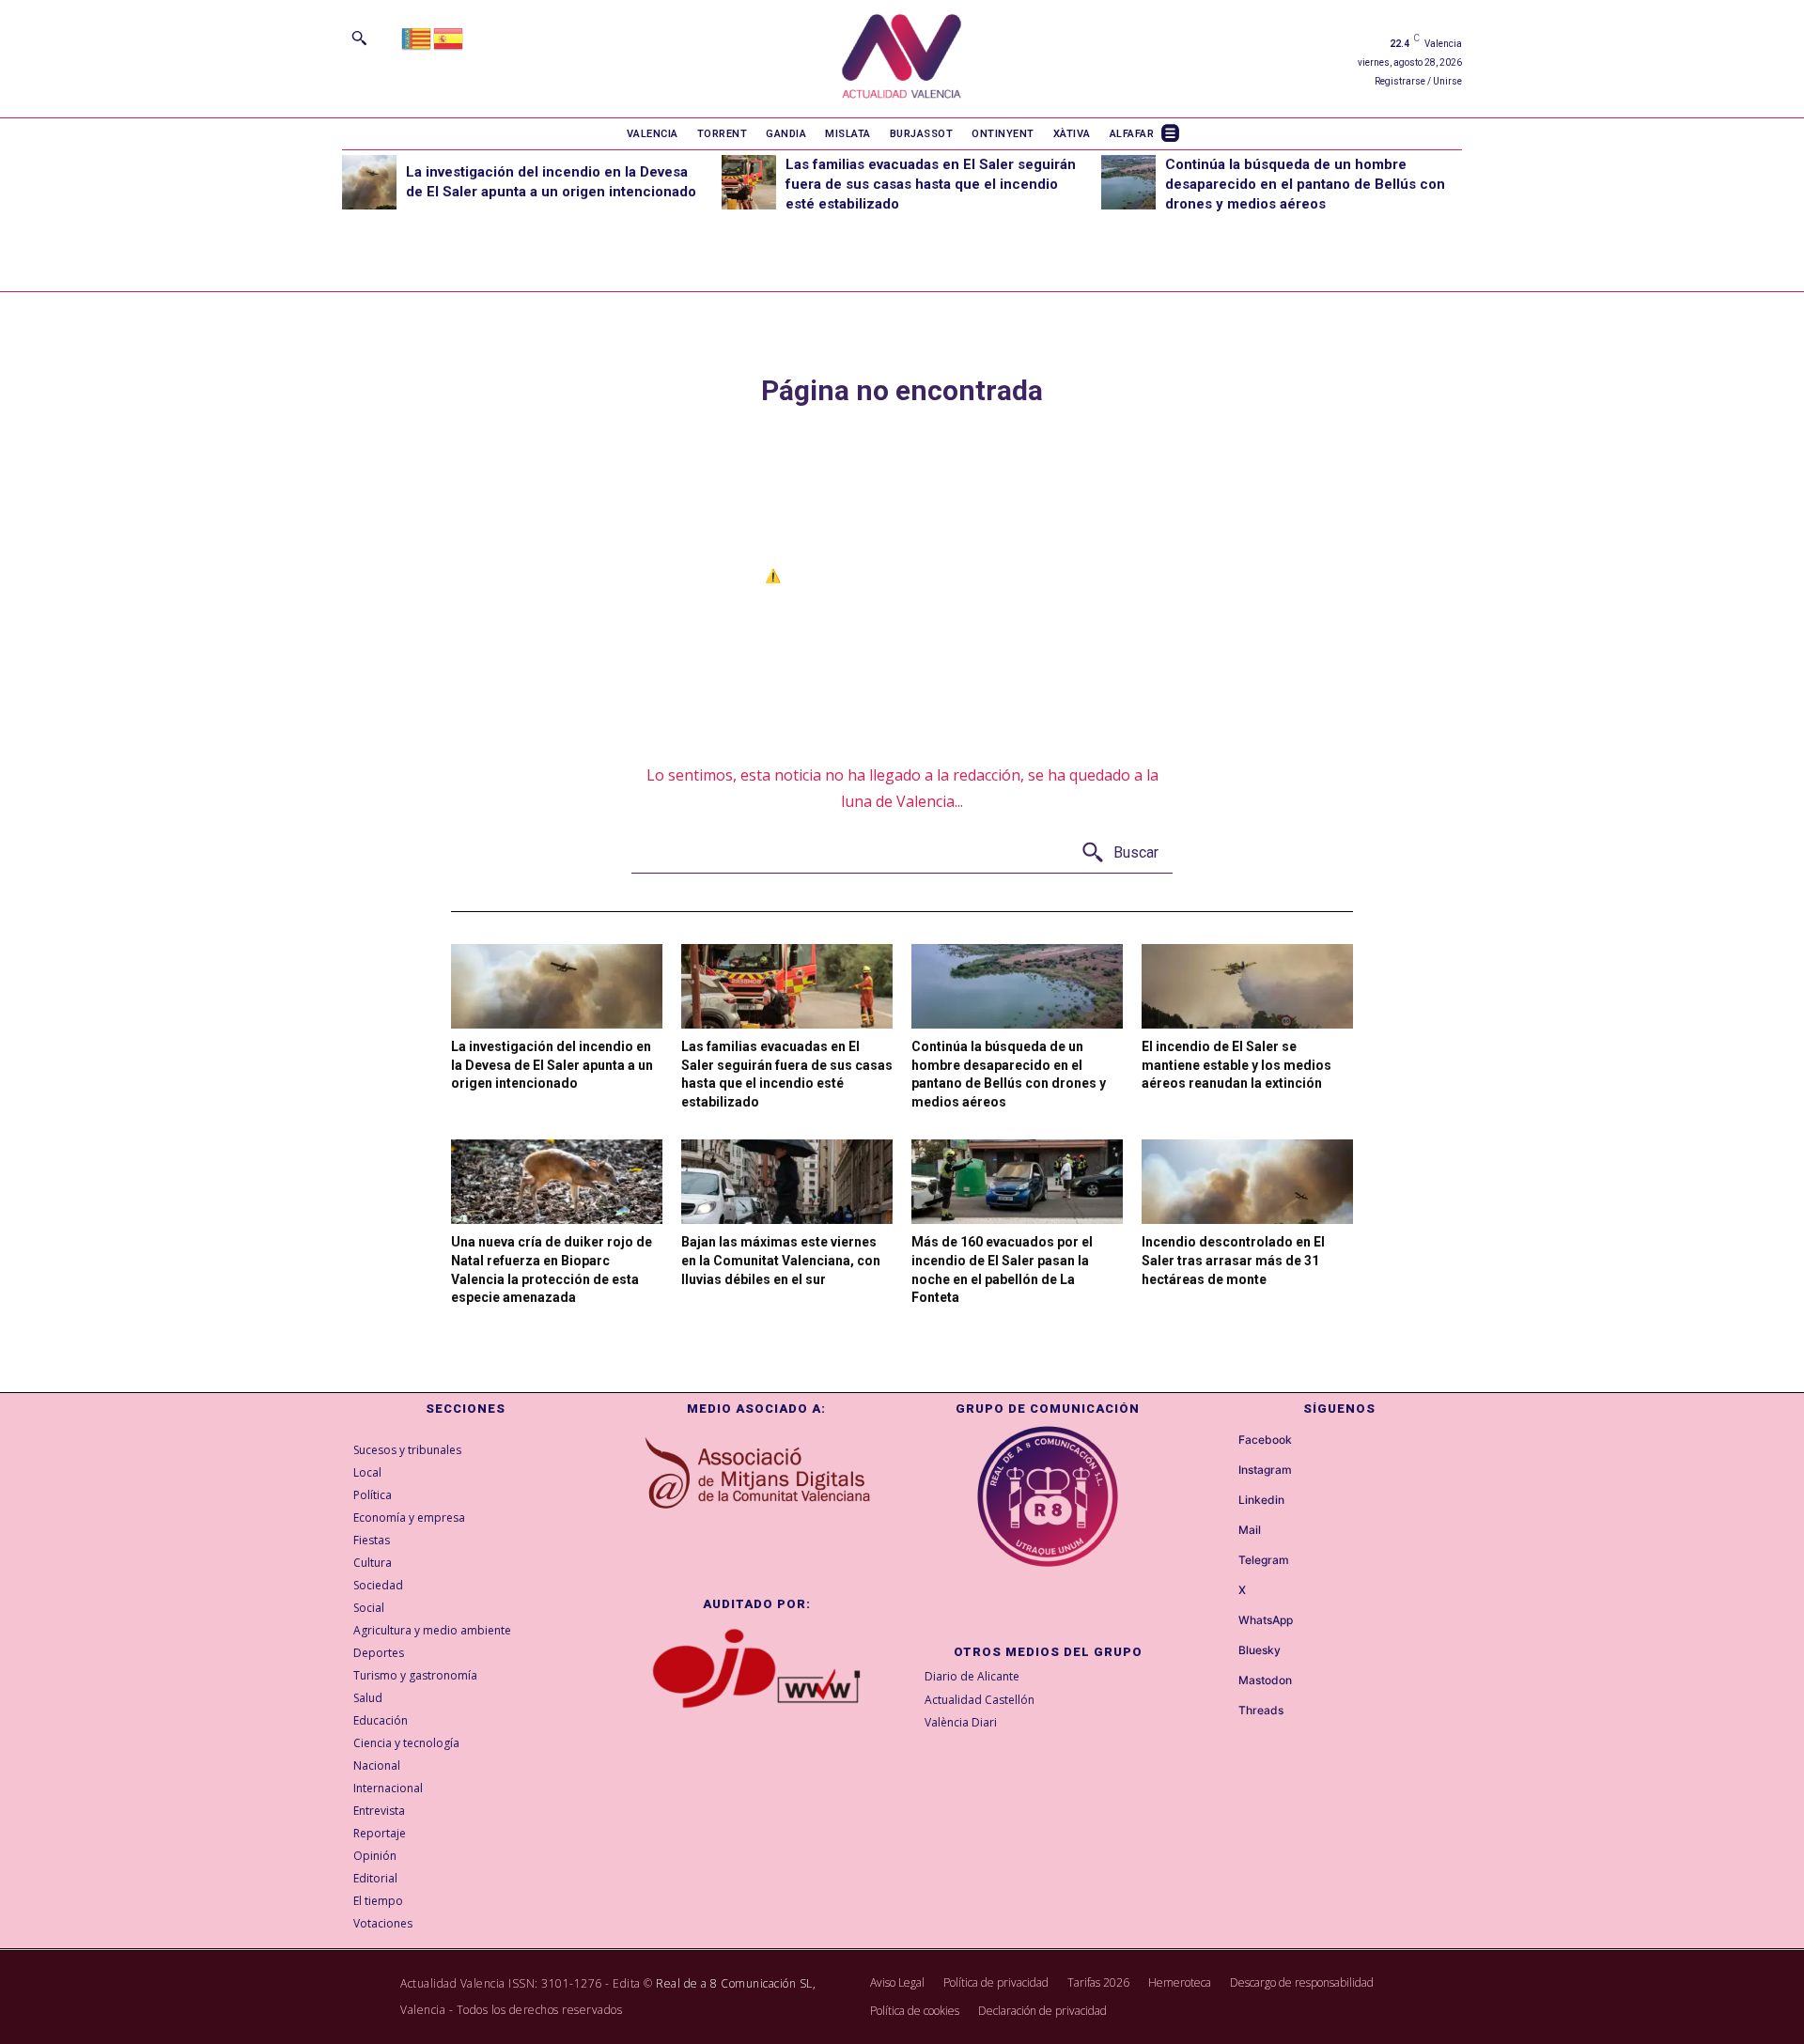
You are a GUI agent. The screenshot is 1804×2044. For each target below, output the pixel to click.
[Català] (417, 37)
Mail (1250, 1530)
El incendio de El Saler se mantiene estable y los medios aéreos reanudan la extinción (1236, 1065)
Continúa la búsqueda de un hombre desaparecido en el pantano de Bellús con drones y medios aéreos (1305, 184)
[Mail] (1221, 1531)
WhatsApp (1266, 1620)
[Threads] (1221, 1711)
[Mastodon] (1221, 1681)
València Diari (961, 1722)
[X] (1221, 1591)
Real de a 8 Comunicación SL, (736, 1983)
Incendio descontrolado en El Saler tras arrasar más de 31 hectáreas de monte (1233, 1260)
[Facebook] (1221, 1441)
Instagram (1265, 1470)
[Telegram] (1221, 1561)
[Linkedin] (1221, 1501)
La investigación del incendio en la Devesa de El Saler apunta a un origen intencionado (552, 1065)
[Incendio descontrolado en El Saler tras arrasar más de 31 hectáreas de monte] (1247, 1182)
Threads (1261, 1711)
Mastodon (1265, 1680)
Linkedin (1261, 1500)
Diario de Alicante (972, 1676)
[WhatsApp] (1221, 1621)
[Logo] (902, 59)
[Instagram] (1221, 1471)
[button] (359, 38)
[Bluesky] (1221, 1651)
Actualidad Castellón (980, 1700)
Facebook (1265, 1440)
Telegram (1264, 1560)
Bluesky (1260, 1650)
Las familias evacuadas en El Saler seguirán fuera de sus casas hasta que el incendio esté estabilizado (931, 184)
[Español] (449, 37)
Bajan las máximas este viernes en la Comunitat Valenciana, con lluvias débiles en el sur (781, 1260)
